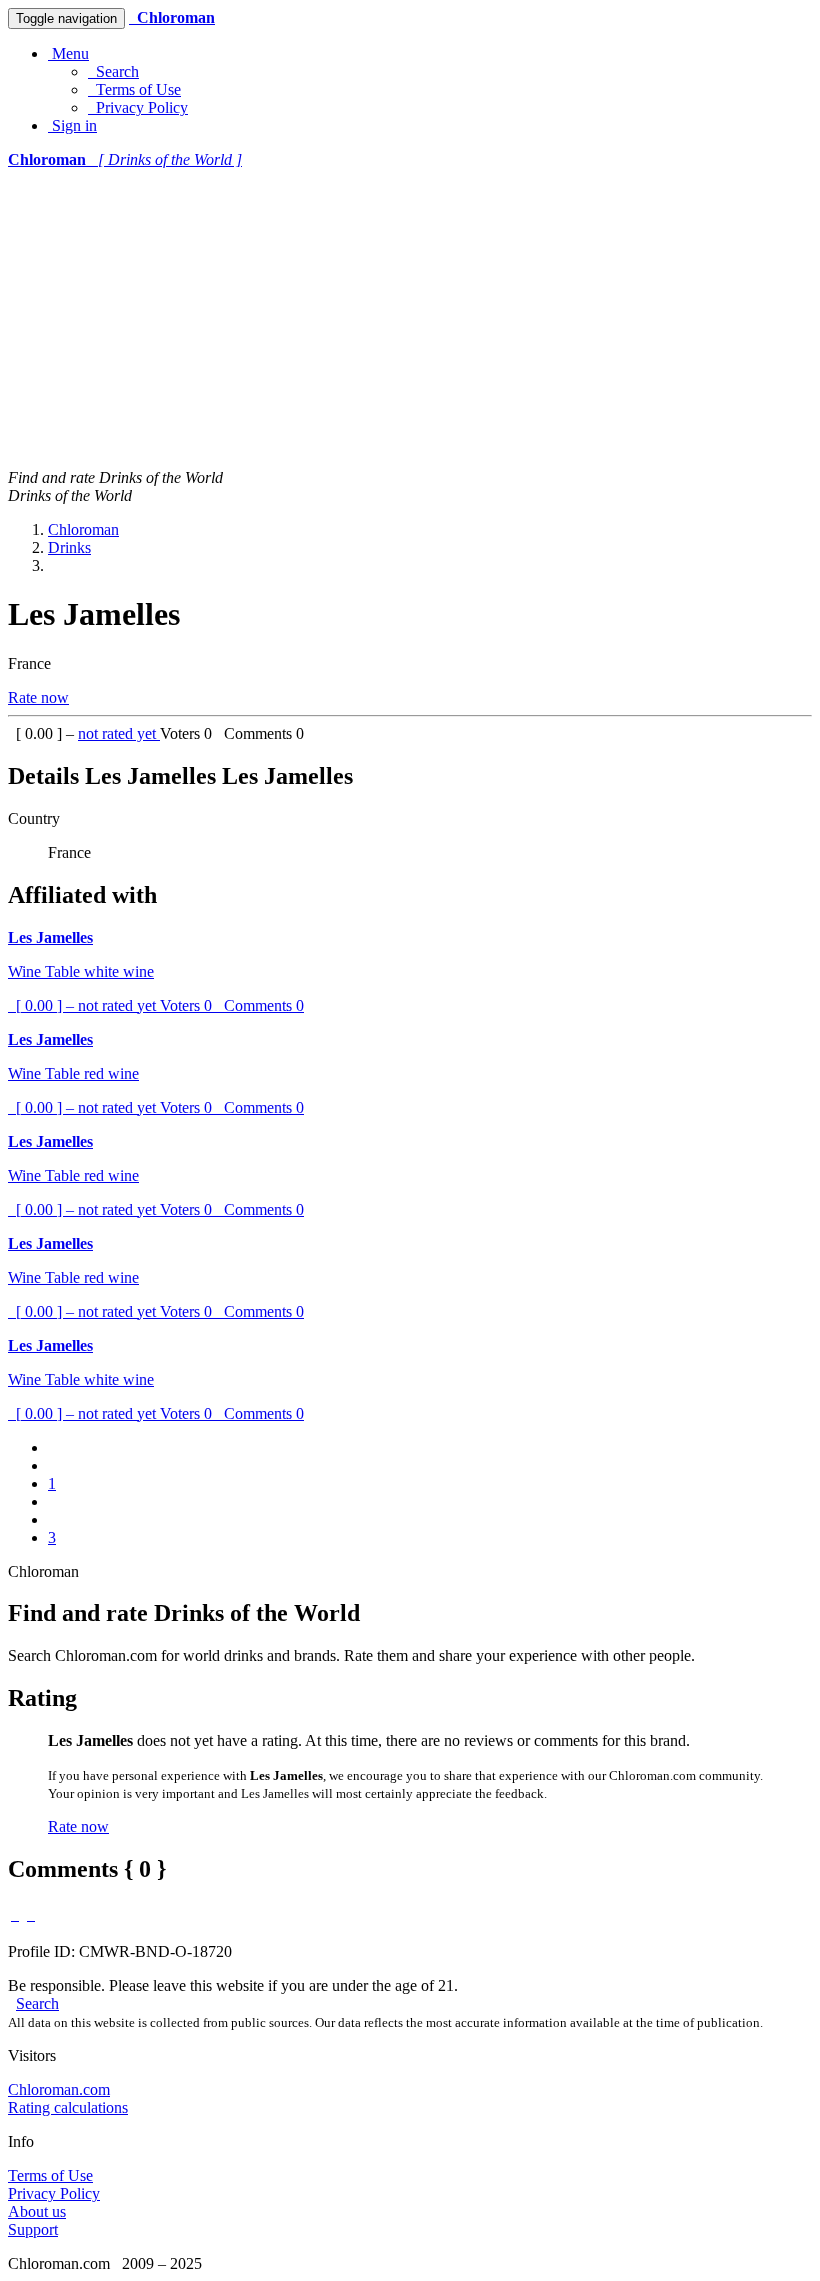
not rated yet (119, 733)
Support (33, 2229)
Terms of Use (134, 89)
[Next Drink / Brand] (31, 1914)
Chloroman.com (59, 2089)
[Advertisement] (410, 319)
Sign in (72, 125)
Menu (68, 53)
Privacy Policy (138, 107)
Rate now (38, 697)
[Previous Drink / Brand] (15, 1914)
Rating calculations (68, 2107)
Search (113, 71)
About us (37, 2211)
